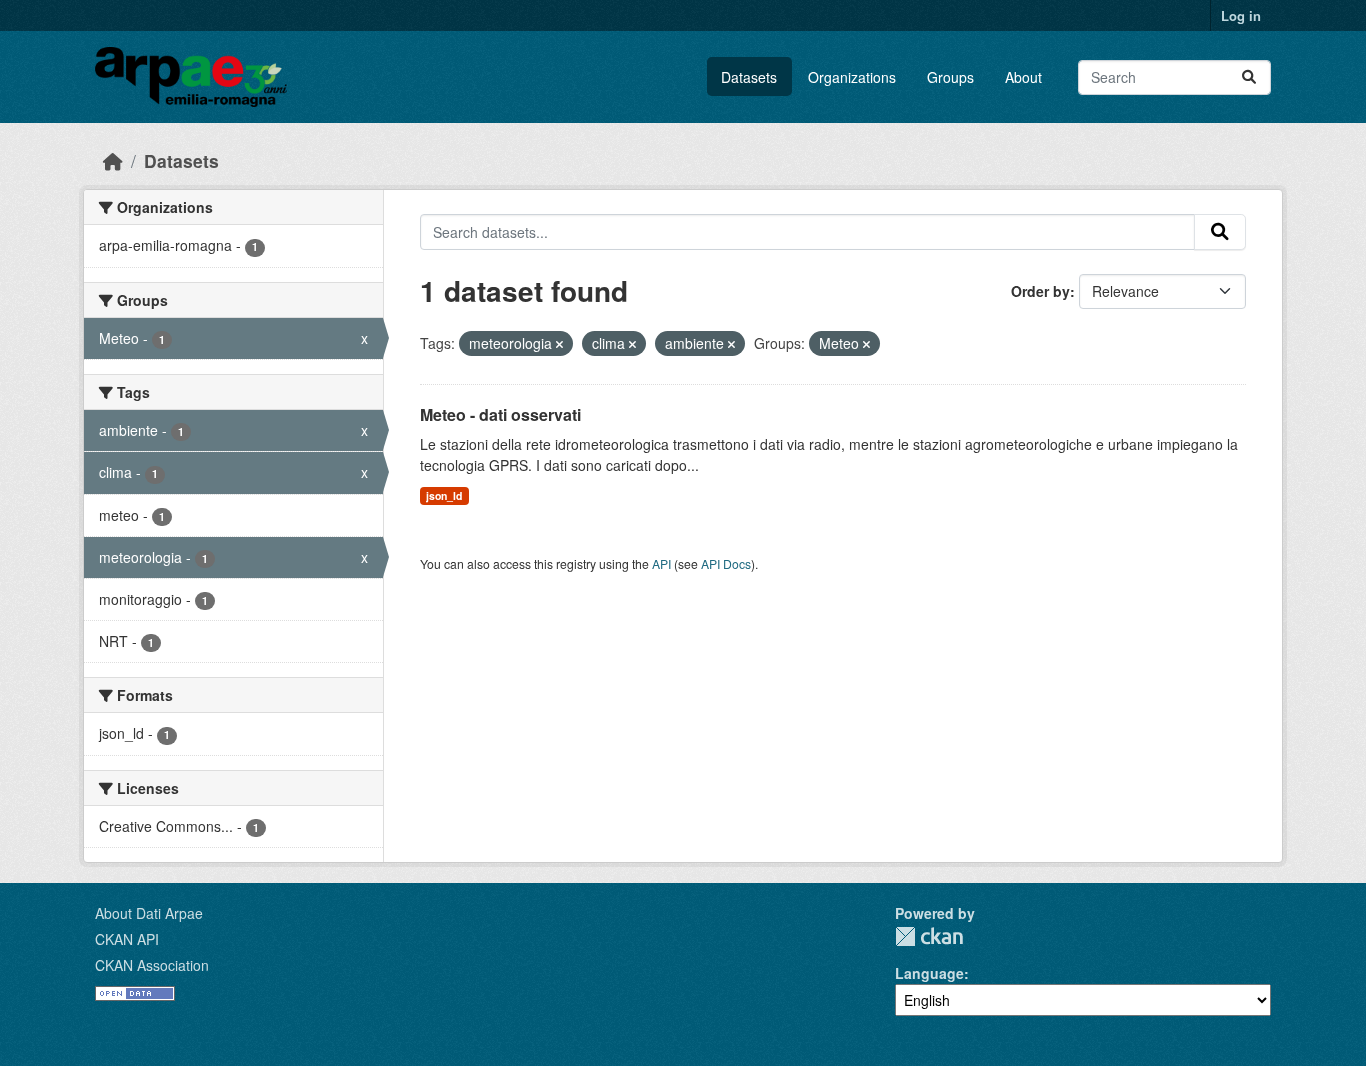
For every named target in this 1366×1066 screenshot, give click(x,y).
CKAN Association (152, 965)
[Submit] (1249, 77)
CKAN (929, 936)
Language (929, 973)
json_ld (444, 495)
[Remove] (559, 344)
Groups (950, 77)
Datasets (749, 77)
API (661, 563)
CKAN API (127, 939)
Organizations (852, 77)
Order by (1040, 291)
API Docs (726, 563)
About (1023, 77)
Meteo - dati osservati (500, 414)
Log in (1241, 15)
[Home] (113, 160)
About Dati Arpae (149, 913)
